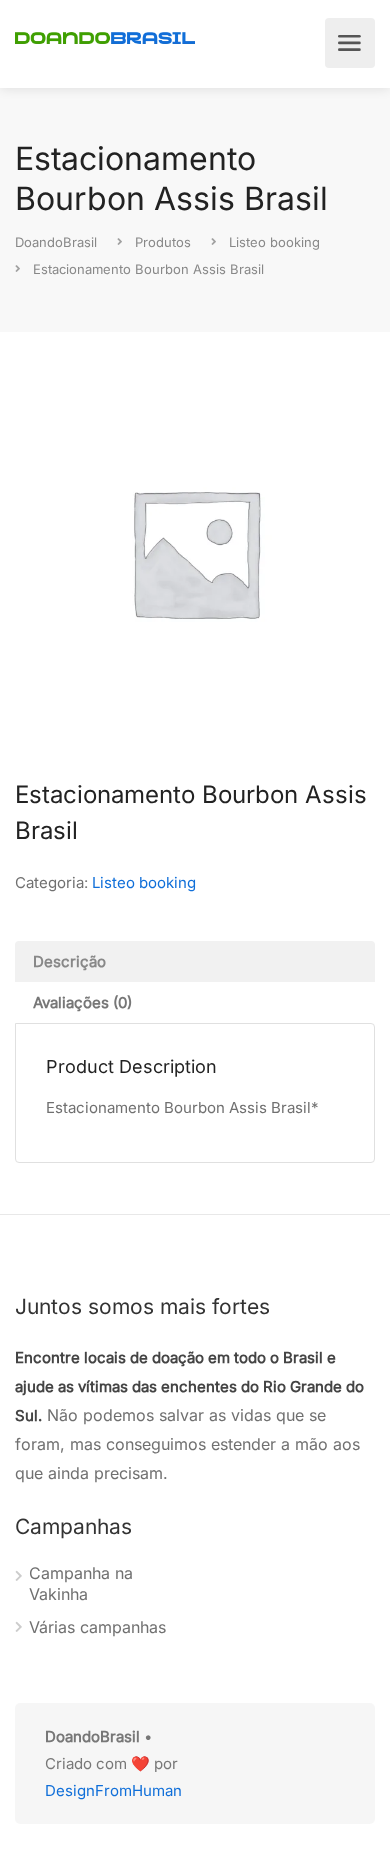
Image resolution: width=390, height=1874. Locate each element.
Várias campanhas (97, 1627)
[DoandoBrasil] (105, 36)
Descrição (69, 961)
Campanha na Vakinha (81, 1583)
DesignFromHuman (113, 1790)
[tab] (195, 961)
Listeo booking (144, 882)
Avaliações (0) (82, 1002)
